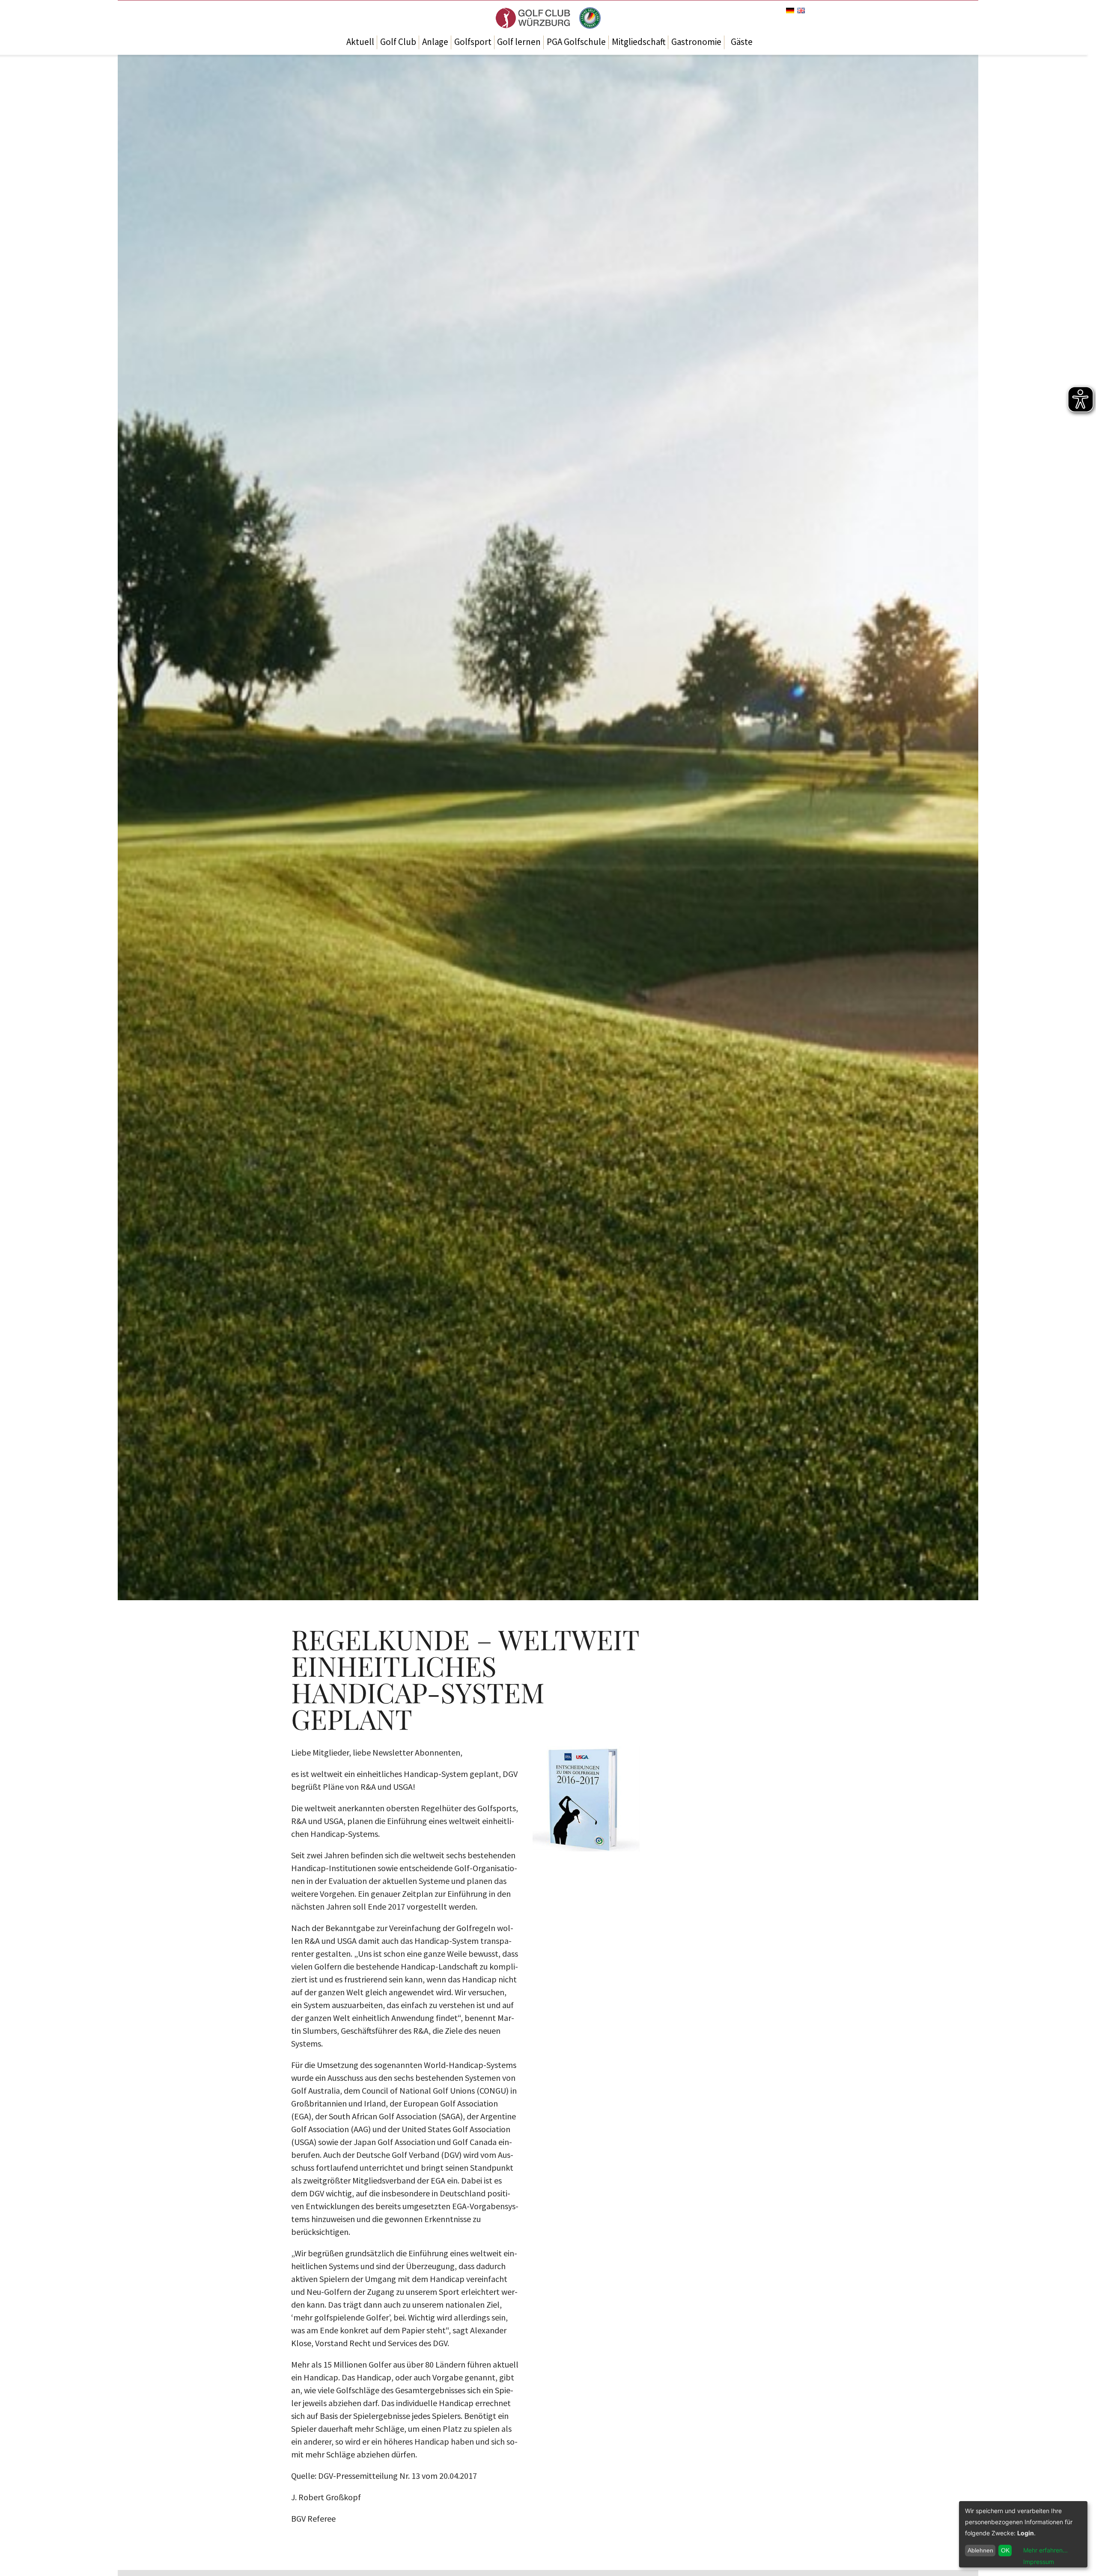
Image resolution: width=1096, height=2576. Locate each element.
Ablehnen (980, 2550)
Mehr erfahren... (1045, 2550)
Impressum (1039, 2562)
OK (1005, 2550)
